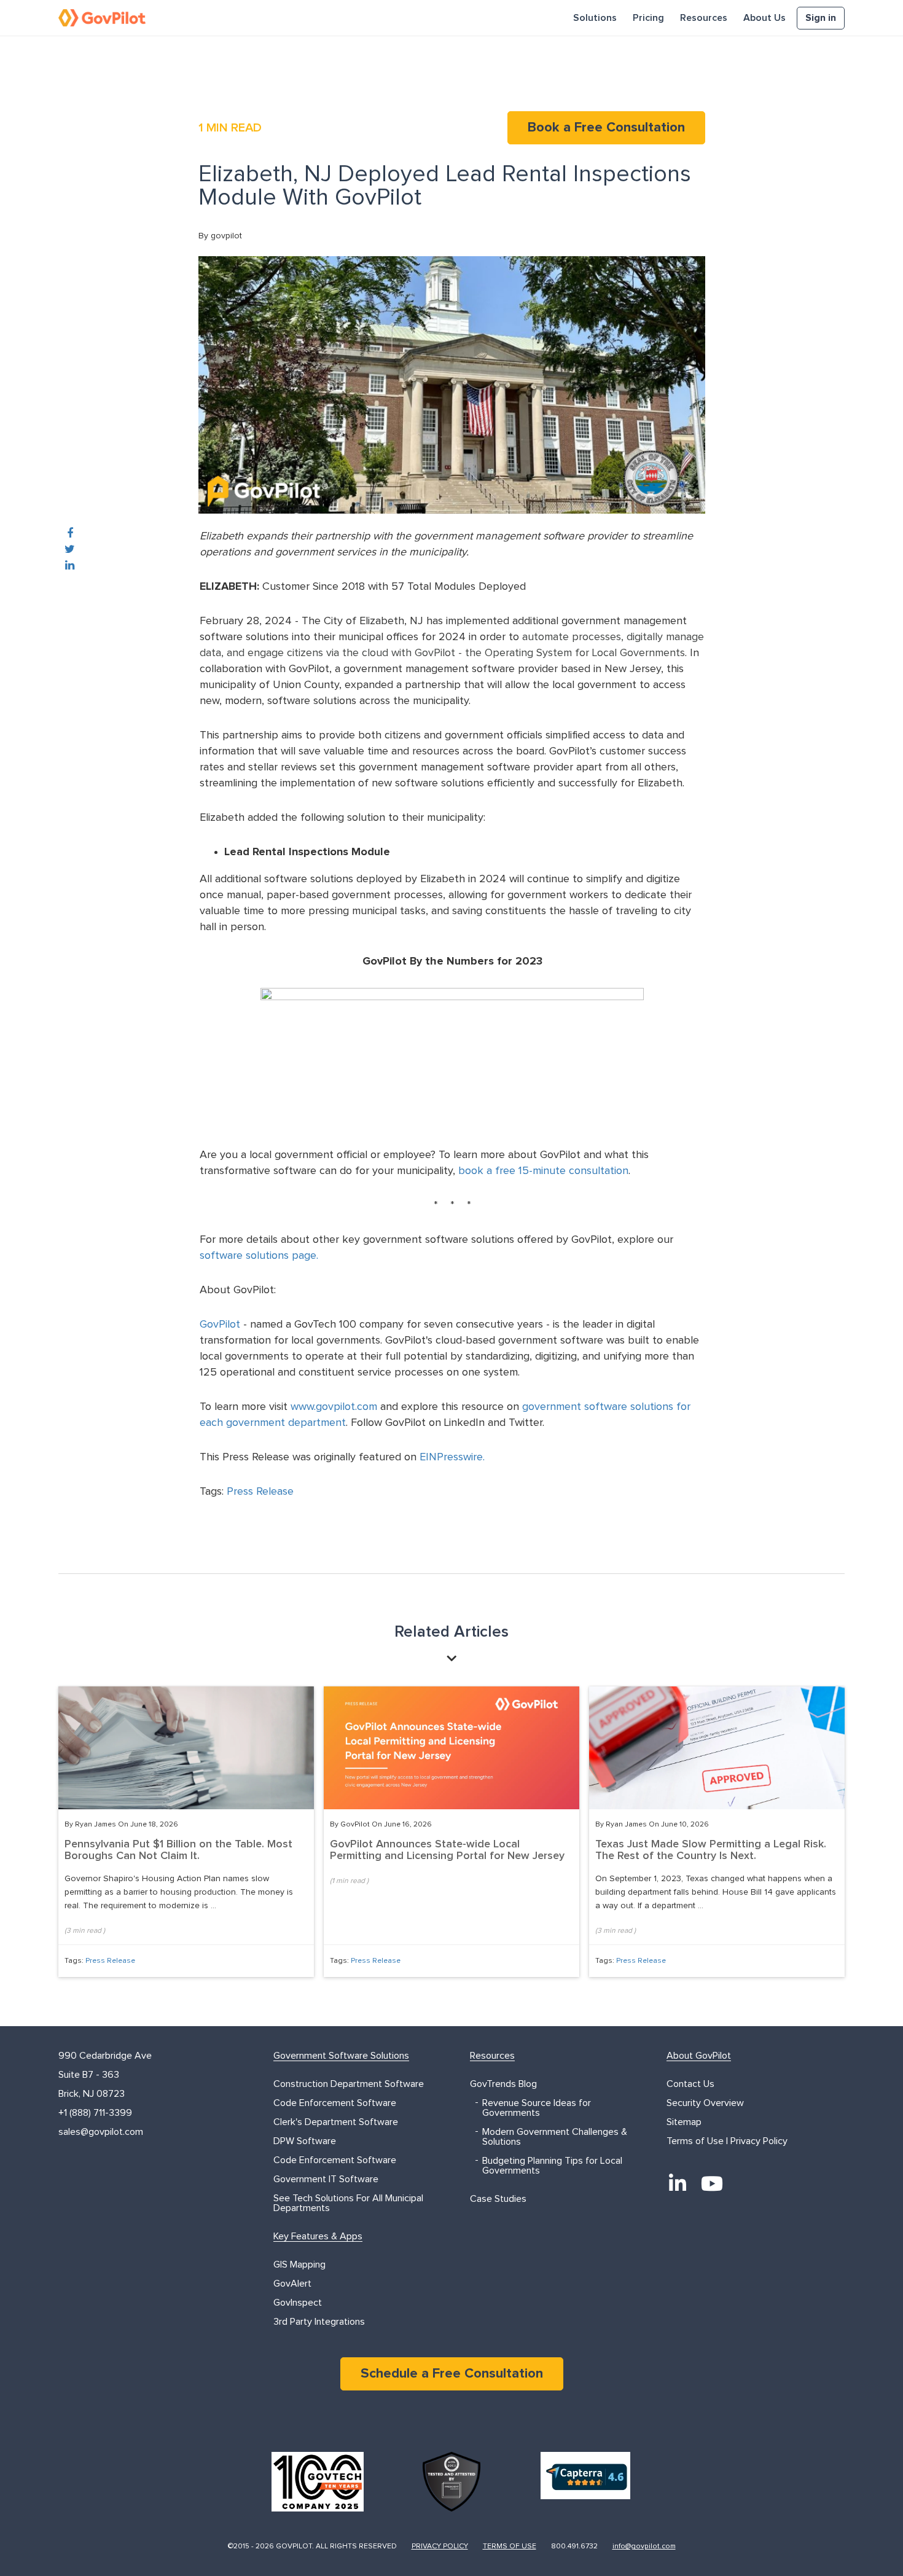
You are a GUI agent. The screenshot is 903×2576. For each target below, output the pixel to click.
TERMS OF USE (510, 2547)
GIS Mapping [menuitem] (299, 2265)
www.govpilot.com (334, 1407)
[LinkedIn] (678, 2183)
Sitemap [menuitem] (684, 2122)
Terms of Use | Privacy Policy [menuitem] (727, 2141)
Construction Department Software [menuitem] (349, 2084)
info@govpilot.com (644, 2547)
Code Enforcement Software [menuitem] (335, 2103)
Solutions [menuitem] (595, 18)
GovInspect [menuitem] (298, 2303)
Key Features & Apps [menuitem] (318, 2236)
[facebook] (70, 534)
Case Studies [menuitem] (498, 2199)
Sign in (821, 18)
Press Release (260, 1492)
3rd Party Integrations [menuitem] (319, 2322)
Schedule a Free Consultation (452, 2374)
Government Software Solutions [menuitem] (341, 2056)
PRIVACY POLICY (440, 2547)
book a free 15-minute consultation (543, 1171)
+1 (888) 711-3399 (95, 2113)
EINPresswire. (452, 1457)
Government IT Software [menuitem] (326, 2179)
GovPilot (220, 1325)
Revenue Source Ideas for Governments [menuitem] (537, 2108)
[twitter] (70, 550)
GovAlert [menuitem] (292, 2284)
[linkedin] (70, 566)
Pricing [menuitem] (648, 18)
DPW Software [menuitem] (305, 2141)
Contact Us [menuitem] (690, 2084)
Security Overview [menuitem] (705, 2103)
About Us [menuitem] (764, 18)
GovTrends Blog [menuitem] (503, 2084)
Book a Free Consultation (606, 128)
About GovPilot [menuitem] (699, 2056)
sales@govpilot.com (101, 2132)
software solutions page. (260, 1256)
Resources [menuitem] (704, 18)
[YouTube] (712, 2183)
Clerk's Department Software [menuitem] (336, 2122)
